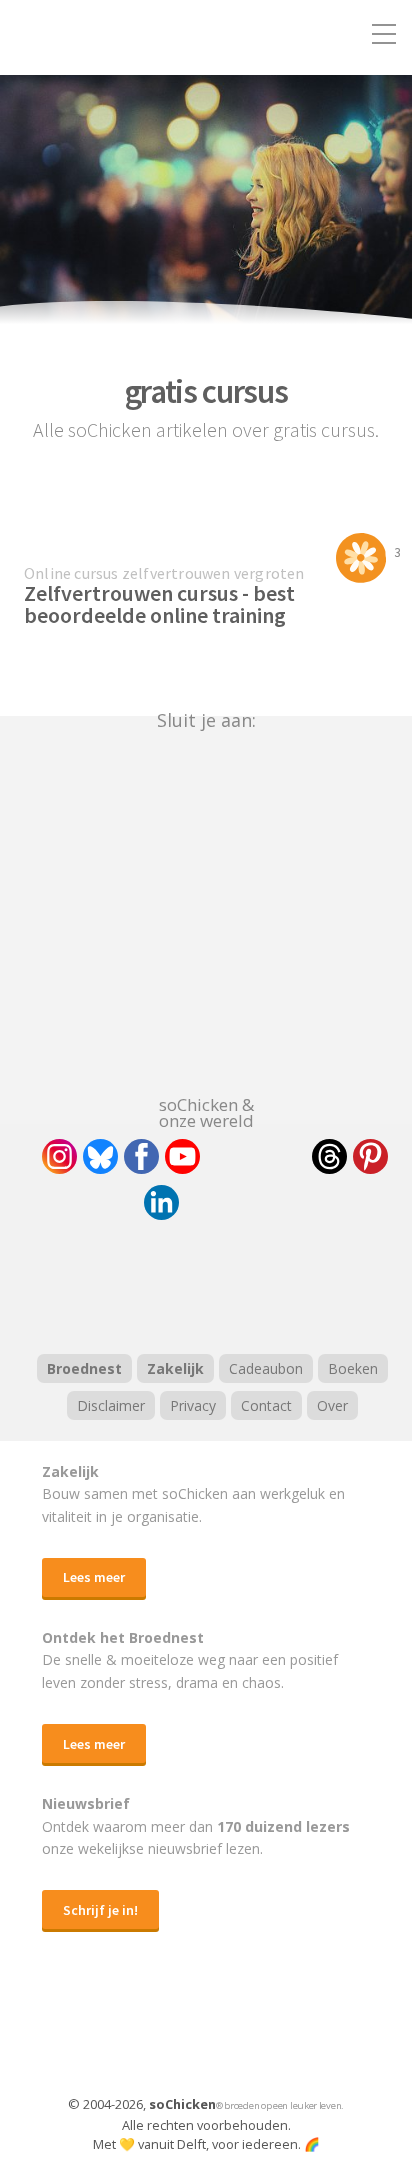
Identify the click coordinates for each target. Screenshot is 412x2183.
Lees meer (94, 1577)
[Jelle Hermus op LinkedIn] (161, 1202)
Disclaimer (111, 1405)
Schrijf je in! (100, 1910)
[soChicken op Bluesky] (100, 1156)
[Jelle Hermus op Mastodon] (235, 1202)
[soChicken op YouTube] (182, 1156)
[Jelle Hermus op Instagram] (59, 1156)
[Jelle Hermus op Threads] (329, 1156)
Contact (266, 1405)
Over (332, 1405)
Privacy (193, 1405)
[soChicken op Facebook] (141, 1156)
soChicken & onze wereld (206, 1111)
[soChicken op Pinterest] (370, 1156)
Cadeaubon (266, 1368)
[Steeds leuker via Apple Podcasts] (258, 1284)
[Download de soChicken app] (154, 2033)
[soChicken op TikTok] (256, 1156)
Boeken (353, 1368)
